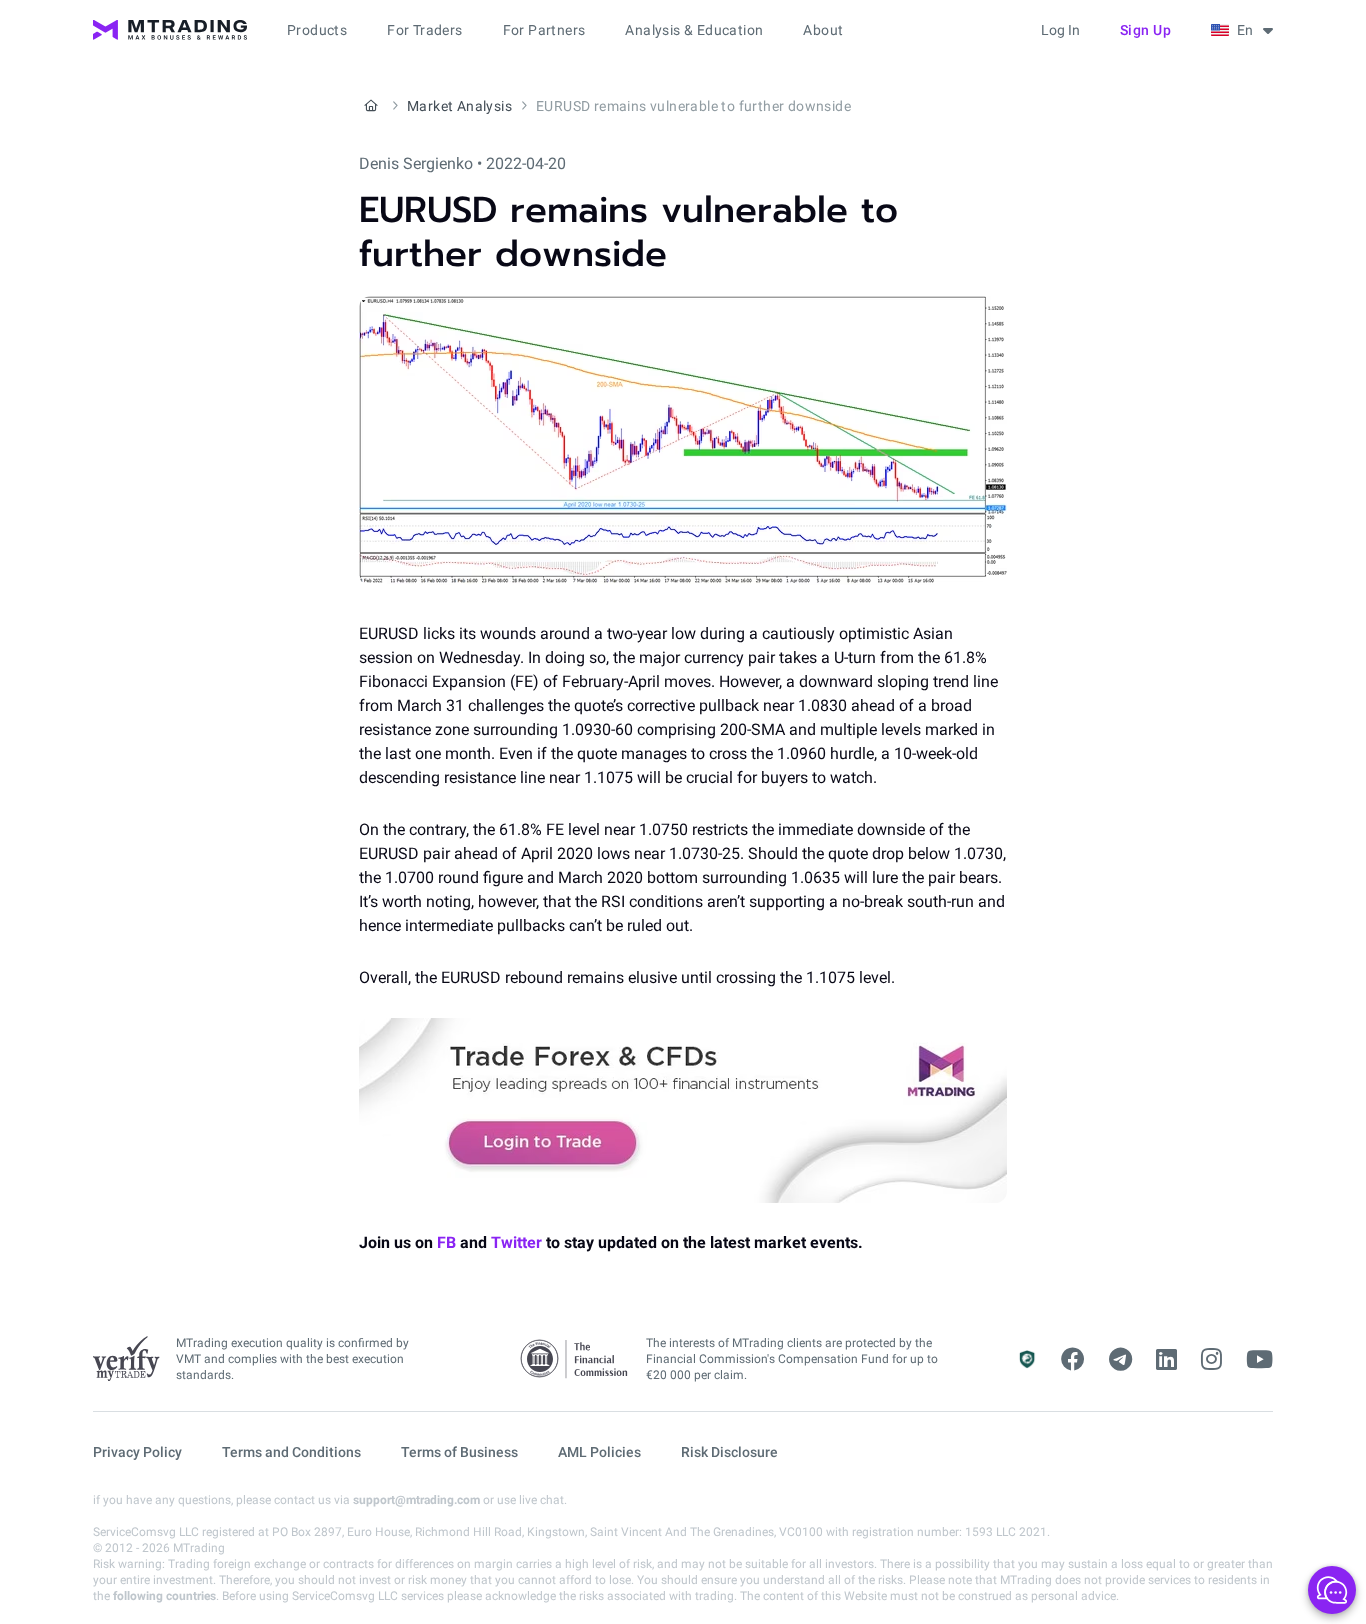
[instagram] (1211, 1360)
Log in (1060, 30)
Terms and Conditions (291, 1452)
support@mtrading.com (416, 1500)
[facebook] (1073, 1360)
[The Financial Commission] (575, 1359)
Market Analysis (459, 106)
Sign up (1146, 30)
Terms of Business (459, 1452)
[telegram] (1120, 1360)
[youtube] (1259, 1360)
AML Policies (599, 1452)
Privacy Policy (137, 1452)
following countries (164, 1596)
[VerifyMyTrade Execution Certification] (126, 1359)
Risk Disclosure (729, 1452)
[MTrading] (170, 30)
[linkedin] (1166, 1360)
